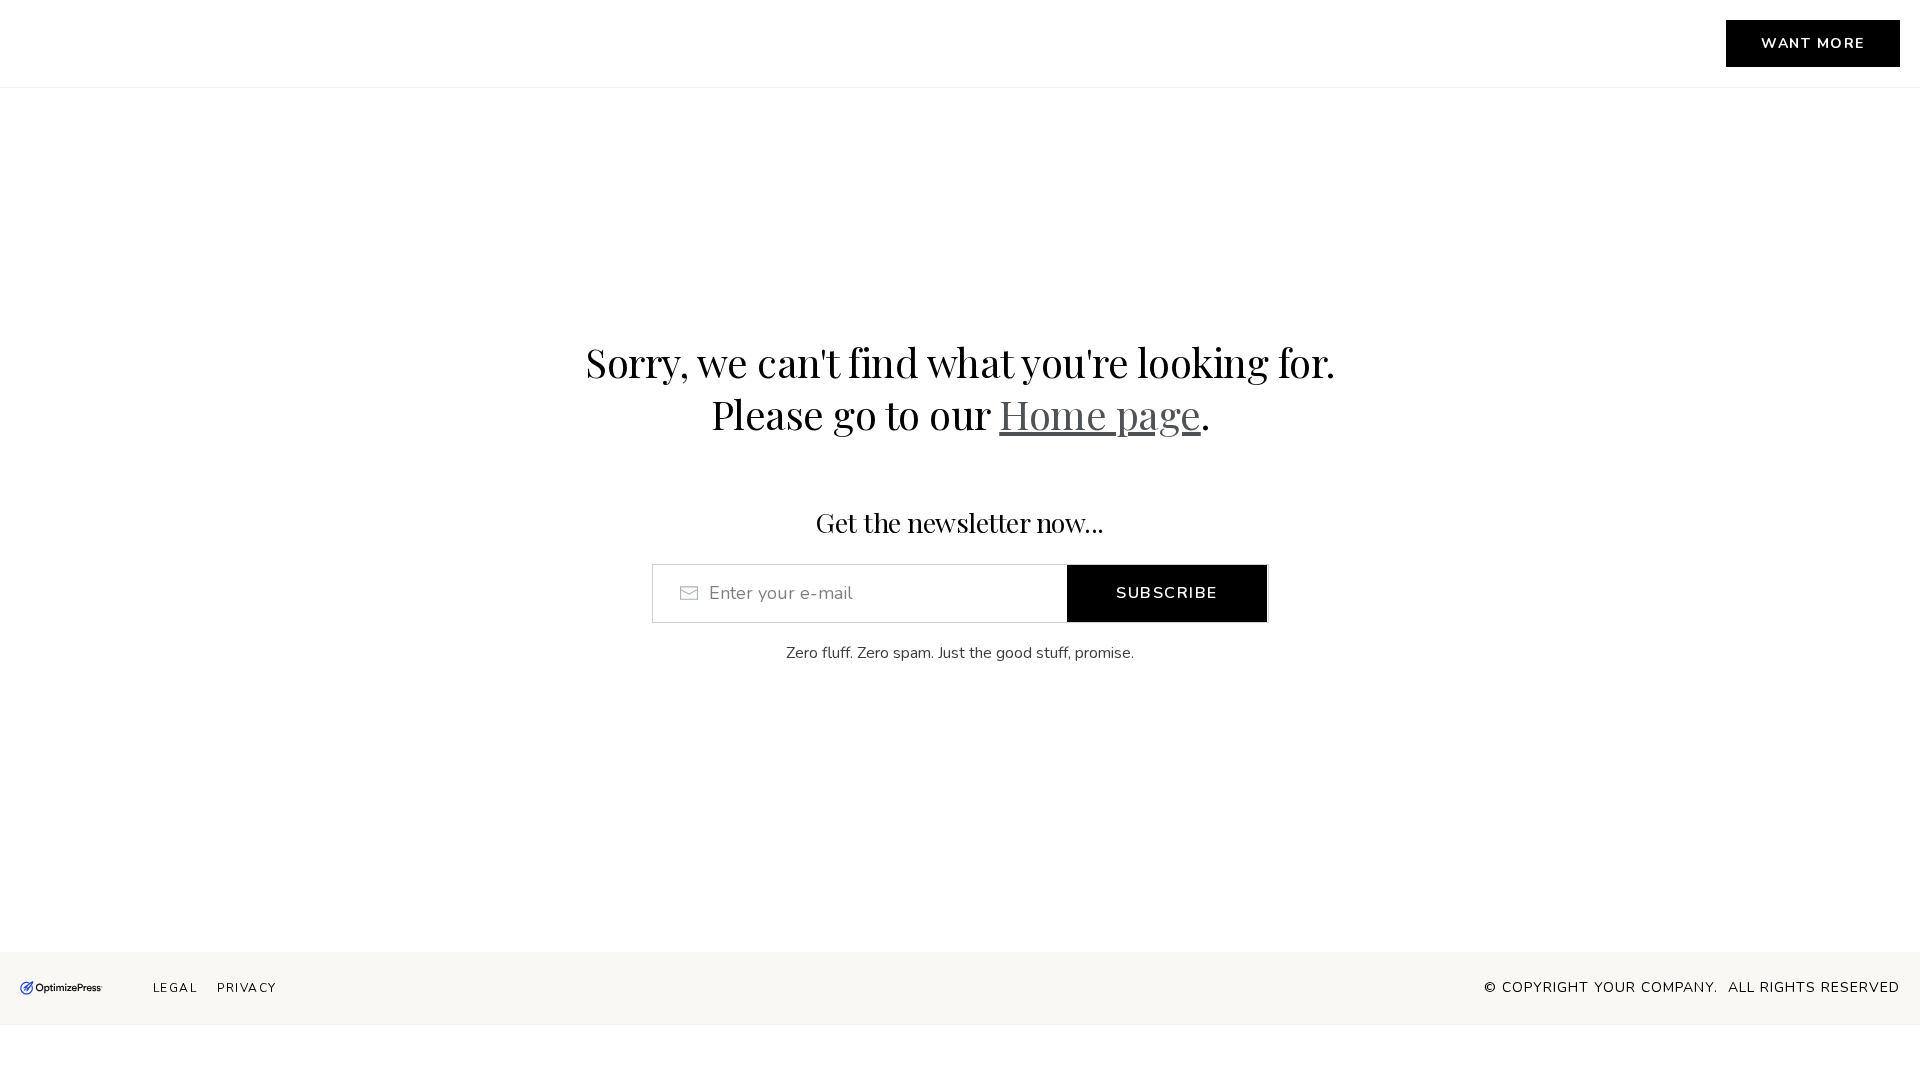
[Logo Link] (61, 988)
